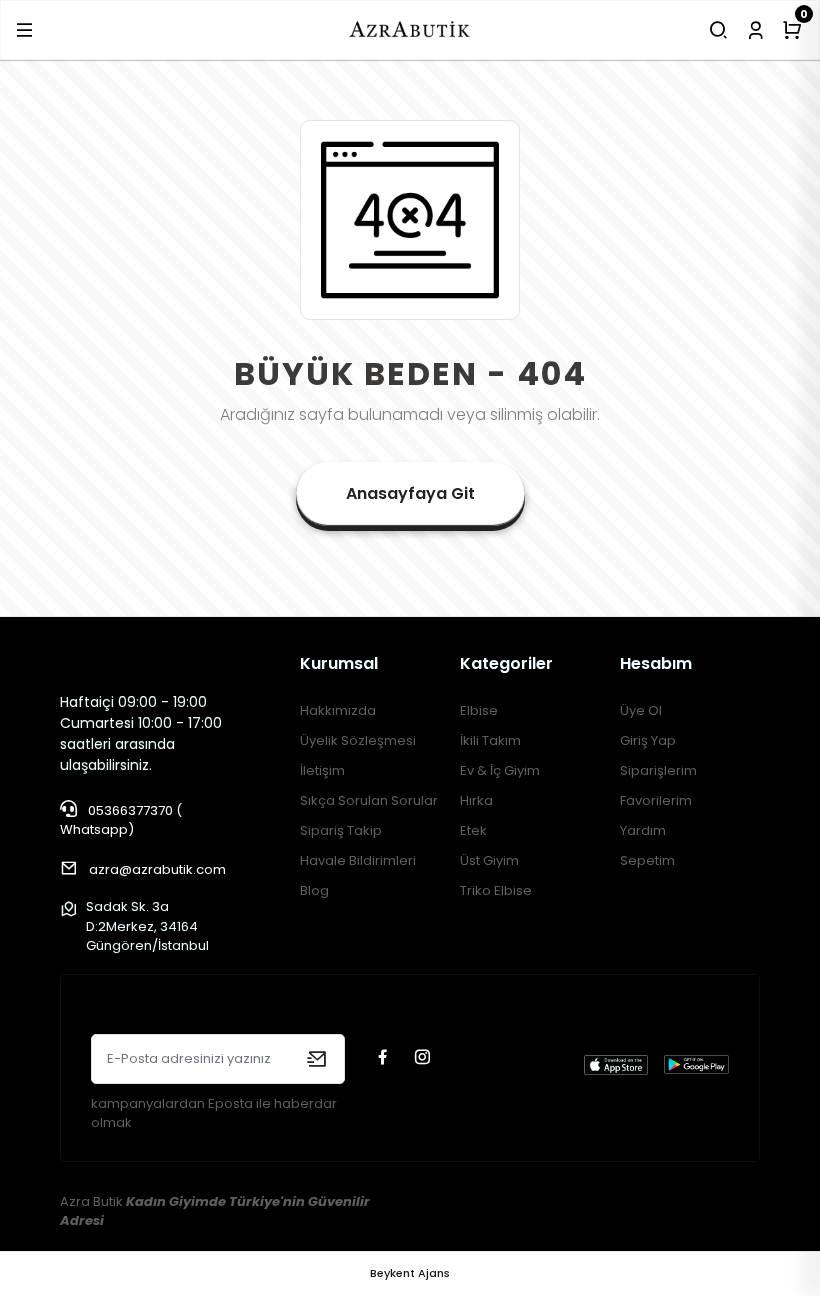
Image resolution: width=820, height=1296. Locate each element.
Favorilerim (656, 800)
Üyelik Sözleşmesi (358, 740)
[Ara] (718, 30)
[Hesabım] (755, 30)
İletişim (322, 770)
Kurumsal (339, 663)
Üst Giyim (489, 860)
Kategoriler (506, 663)
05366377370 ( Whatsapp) (121, 820)
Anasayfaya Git (410, 493)
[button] (24, 30)
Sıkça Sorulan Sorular (369, 800)
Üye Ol (641, 710)
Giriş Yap (648, 740)
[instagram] (425, 1058)
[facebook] (385, 1058)
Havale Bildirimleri (358, 860)
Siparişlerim (658, 770)
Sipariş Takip (341, 830)
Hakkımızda (338, 710)
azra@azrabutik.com (157, 869)
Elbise (479, 710)
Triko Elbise (496, 890)
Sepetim (647, 860)
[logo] (409, 29)
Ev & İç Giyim (500, 770)
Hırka (476, 800)
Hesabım (656, 663)
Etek (473, 830)
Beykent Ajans (410, 1273)
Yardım (643, 830)
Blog (314, 890)
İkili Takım (490, 740)
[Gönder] (316, 1059)
